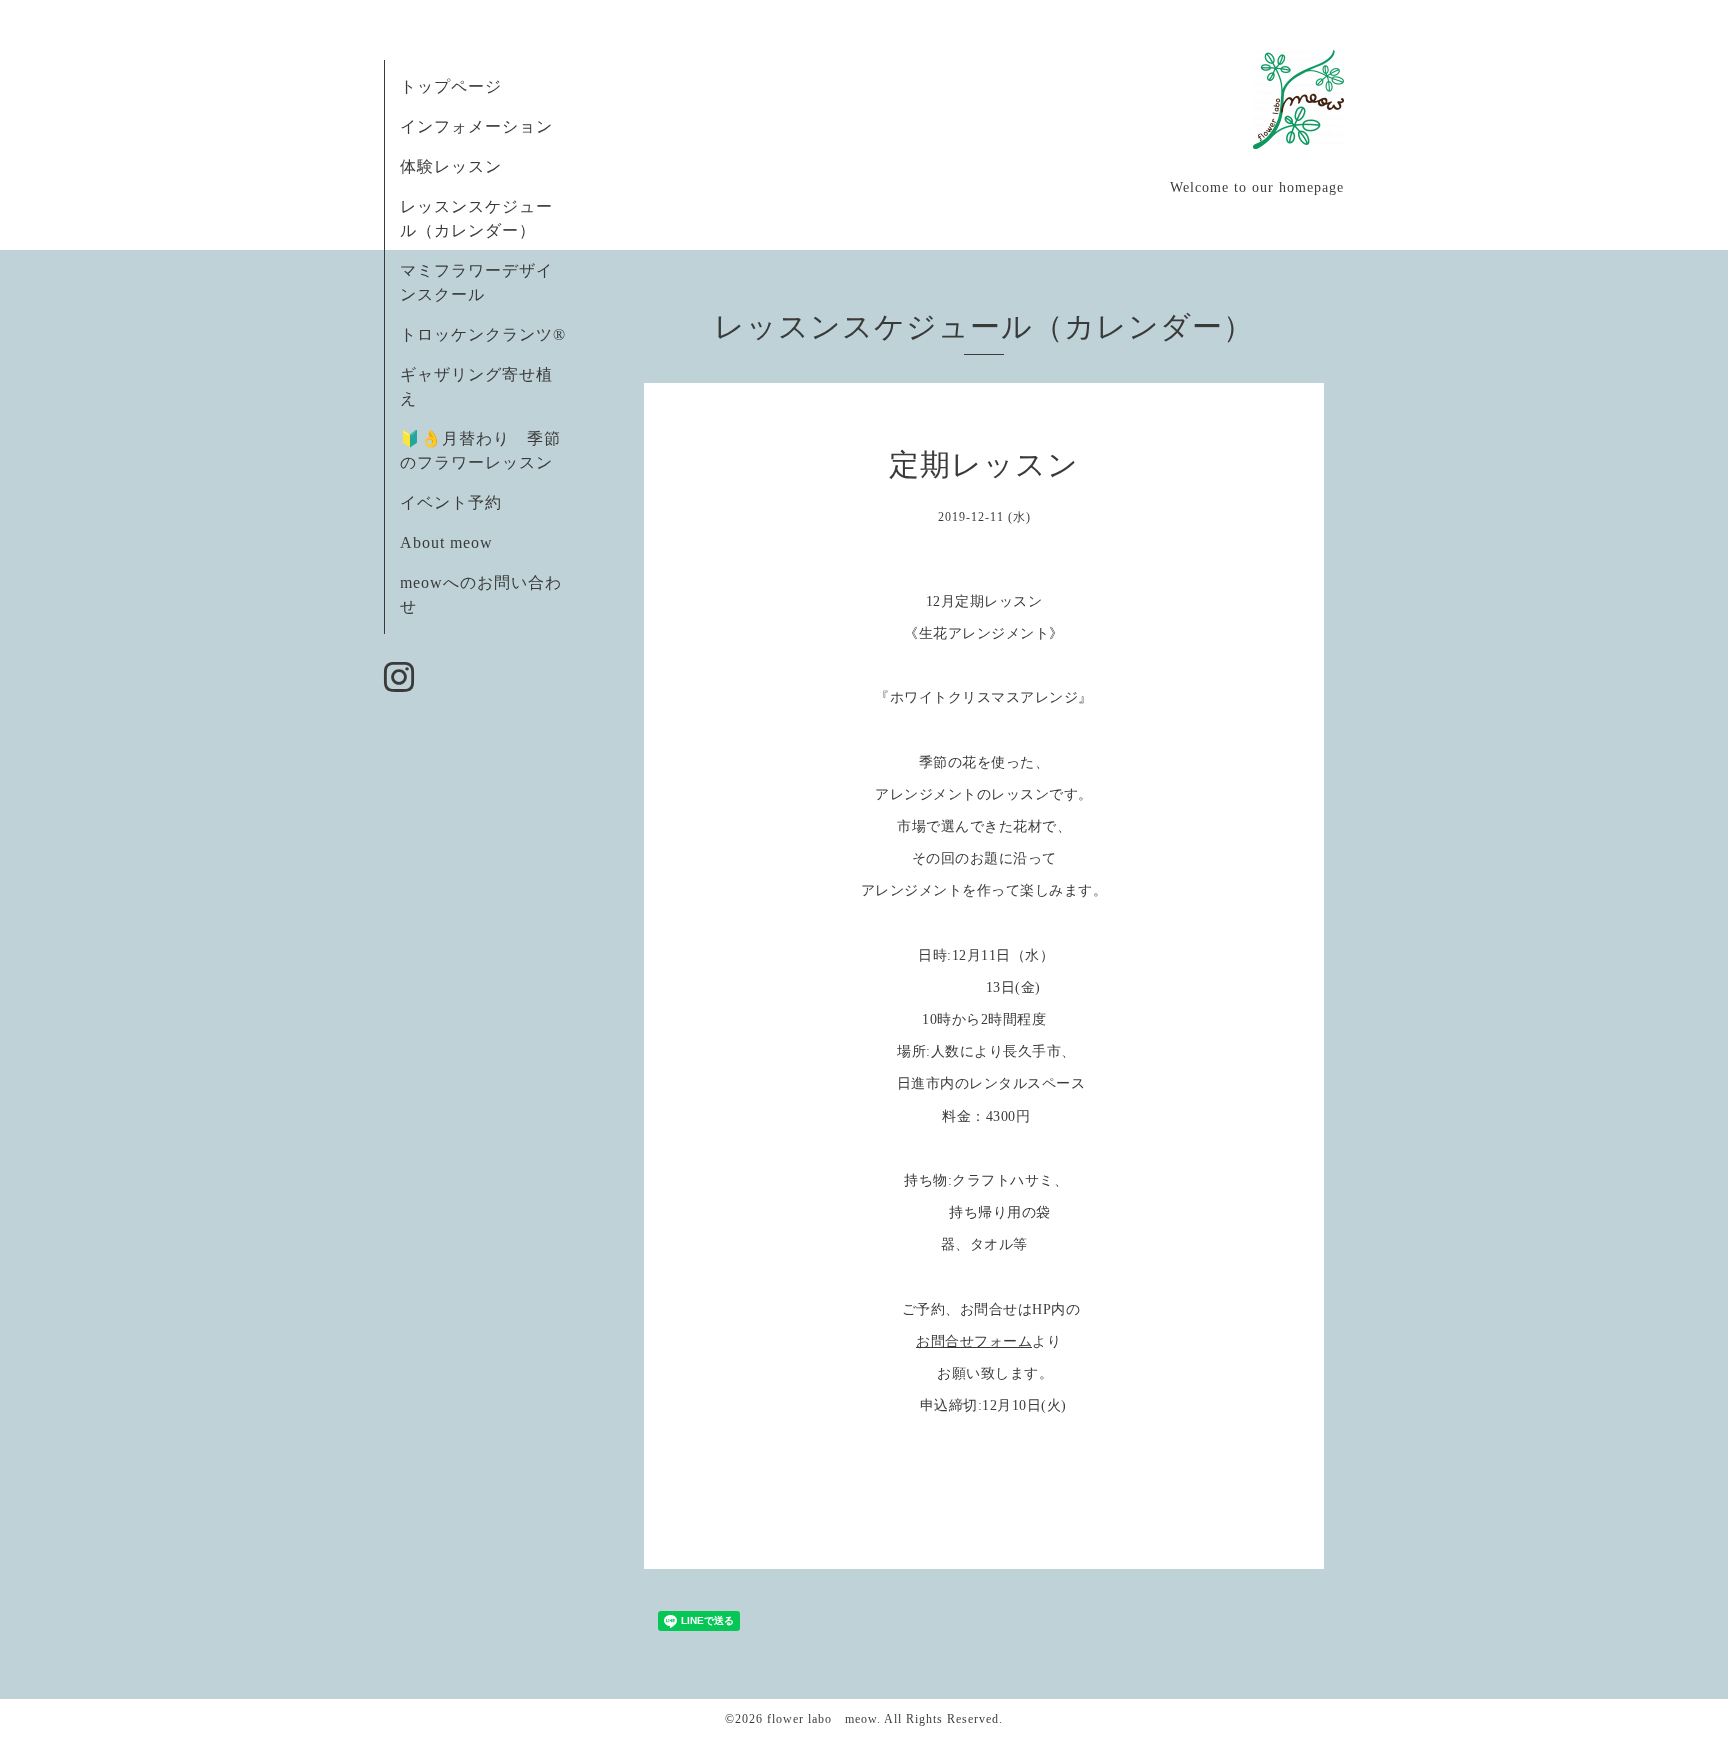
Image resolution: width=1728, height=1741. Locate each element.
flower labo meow (822, 1719)
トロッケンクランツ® (483, 334)
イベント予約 (451, 502)
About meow (446, 542)
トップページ (451, 86)
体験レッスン (451, 166)
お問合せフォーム (974, 1341)
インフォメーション (476, 126)
